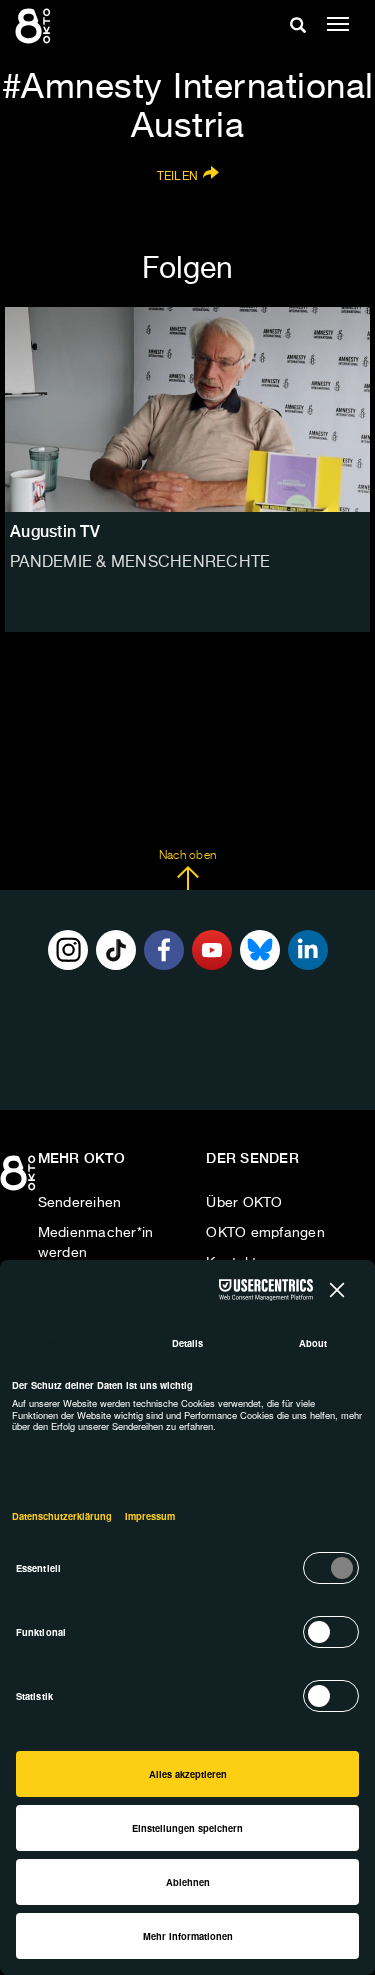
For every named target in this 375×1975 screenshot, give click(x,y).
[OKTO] (35, 25)
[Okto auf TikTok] (116, 950)
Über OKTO (244, 1203)
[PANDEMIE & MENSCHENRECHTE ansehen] (187, 409)
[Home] (20, 1180)
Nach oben (187, 856)
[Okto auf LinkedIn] (308, 950)
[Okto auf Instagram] (68, 950)
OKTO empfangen (265, 1233)
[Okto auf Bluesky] (260, 950)
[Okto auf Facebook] (164, 950)
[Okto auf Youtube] (212, 950)
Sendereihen (80, 1203)
